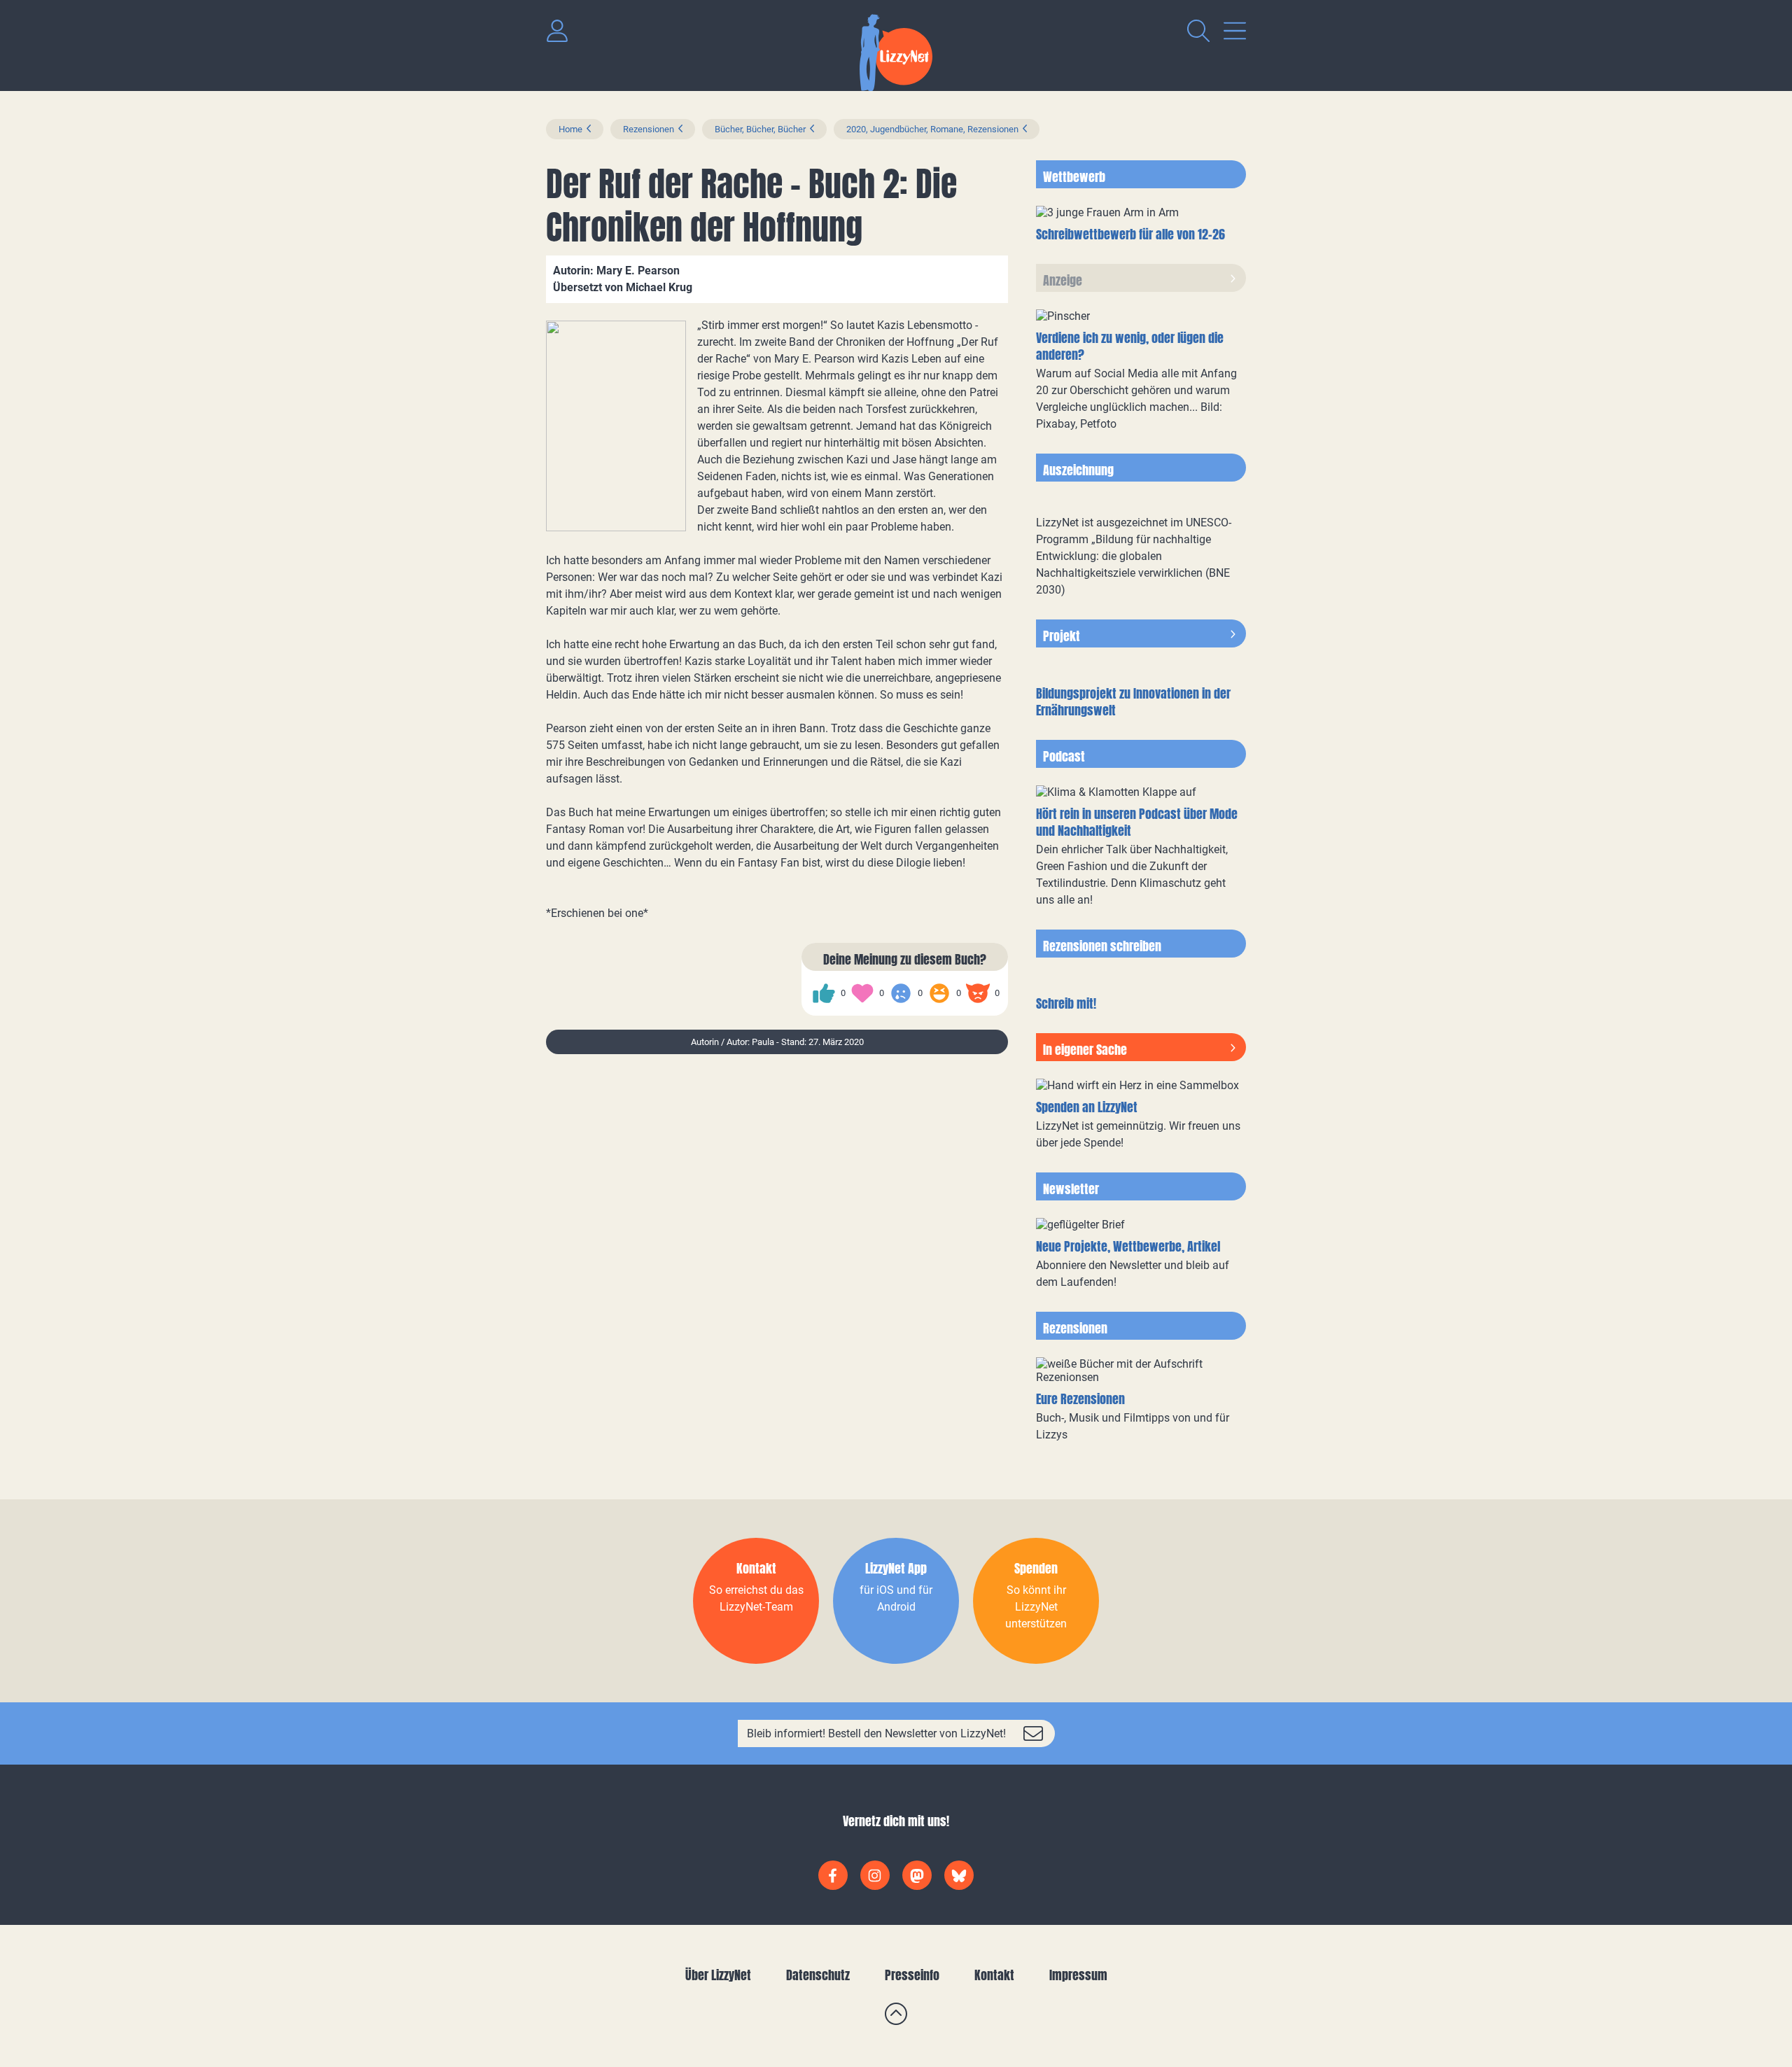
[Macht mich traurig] (901, 993)
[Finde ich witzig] (939, 993)
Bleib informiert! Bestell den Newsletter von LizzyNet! (876, 1733)
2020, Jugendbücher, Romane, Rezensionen (932, 129)
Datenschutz (818, 1975)
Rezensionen (649, 129)
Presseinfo (912, 1975)
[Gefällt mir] (824, 993)
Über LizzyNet (718, 1975)
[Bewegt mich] (862, 993)
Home (570, 129)
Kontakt (994, 1975)
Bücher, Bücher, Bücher (760, 129)
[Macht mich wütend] (978, 993)
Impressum (1078, 1975)
